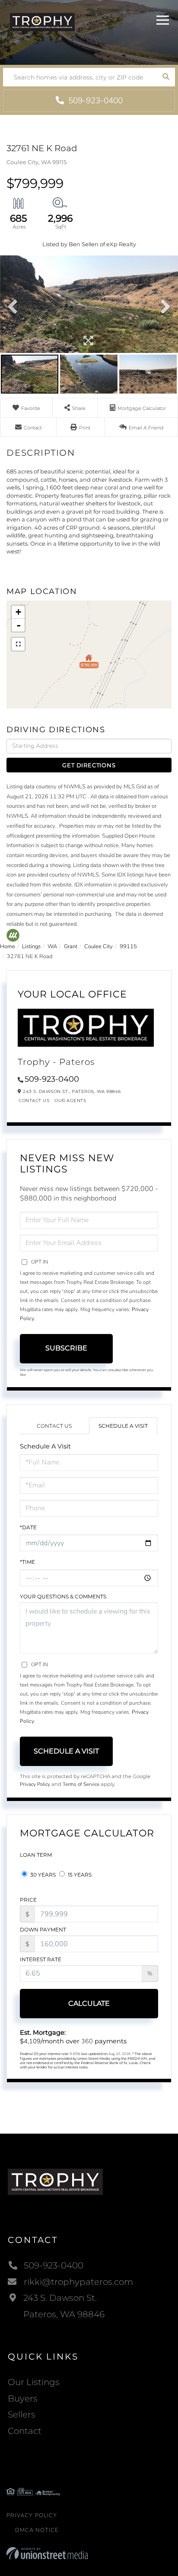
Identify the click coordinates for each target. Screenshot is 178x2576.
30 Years (42, 1875)
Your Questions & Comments (63, 1596)
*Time (27, 1562)
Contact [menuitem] (25, 2431)
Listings (31, 947)
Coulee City (99, 947)
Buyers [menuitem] (23, 2398)
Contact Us (34, 1101)
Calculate (89, 2003)
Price (28, 1900)
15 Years (79, 1875)
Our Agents (70, 1101)
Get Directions (89, 765)
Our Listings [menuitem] (34, 2382)
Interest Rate (41, 1959)
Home (8, 947)
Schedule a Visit (123, 1426)
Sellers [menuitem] (22, 2414)
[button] (166, 77)
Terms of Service (81, 1784)
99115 (128, 947)
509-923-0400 (94, 101)
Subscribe (66, 1348)
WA (52, 947)
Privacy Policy (35, 1784)
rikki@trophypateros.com (78, 2282)
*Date (28, 1527)
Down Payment (43, 1930)
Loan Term (36, 1855)
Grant (71, 947)
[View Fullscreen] (18, 644)
